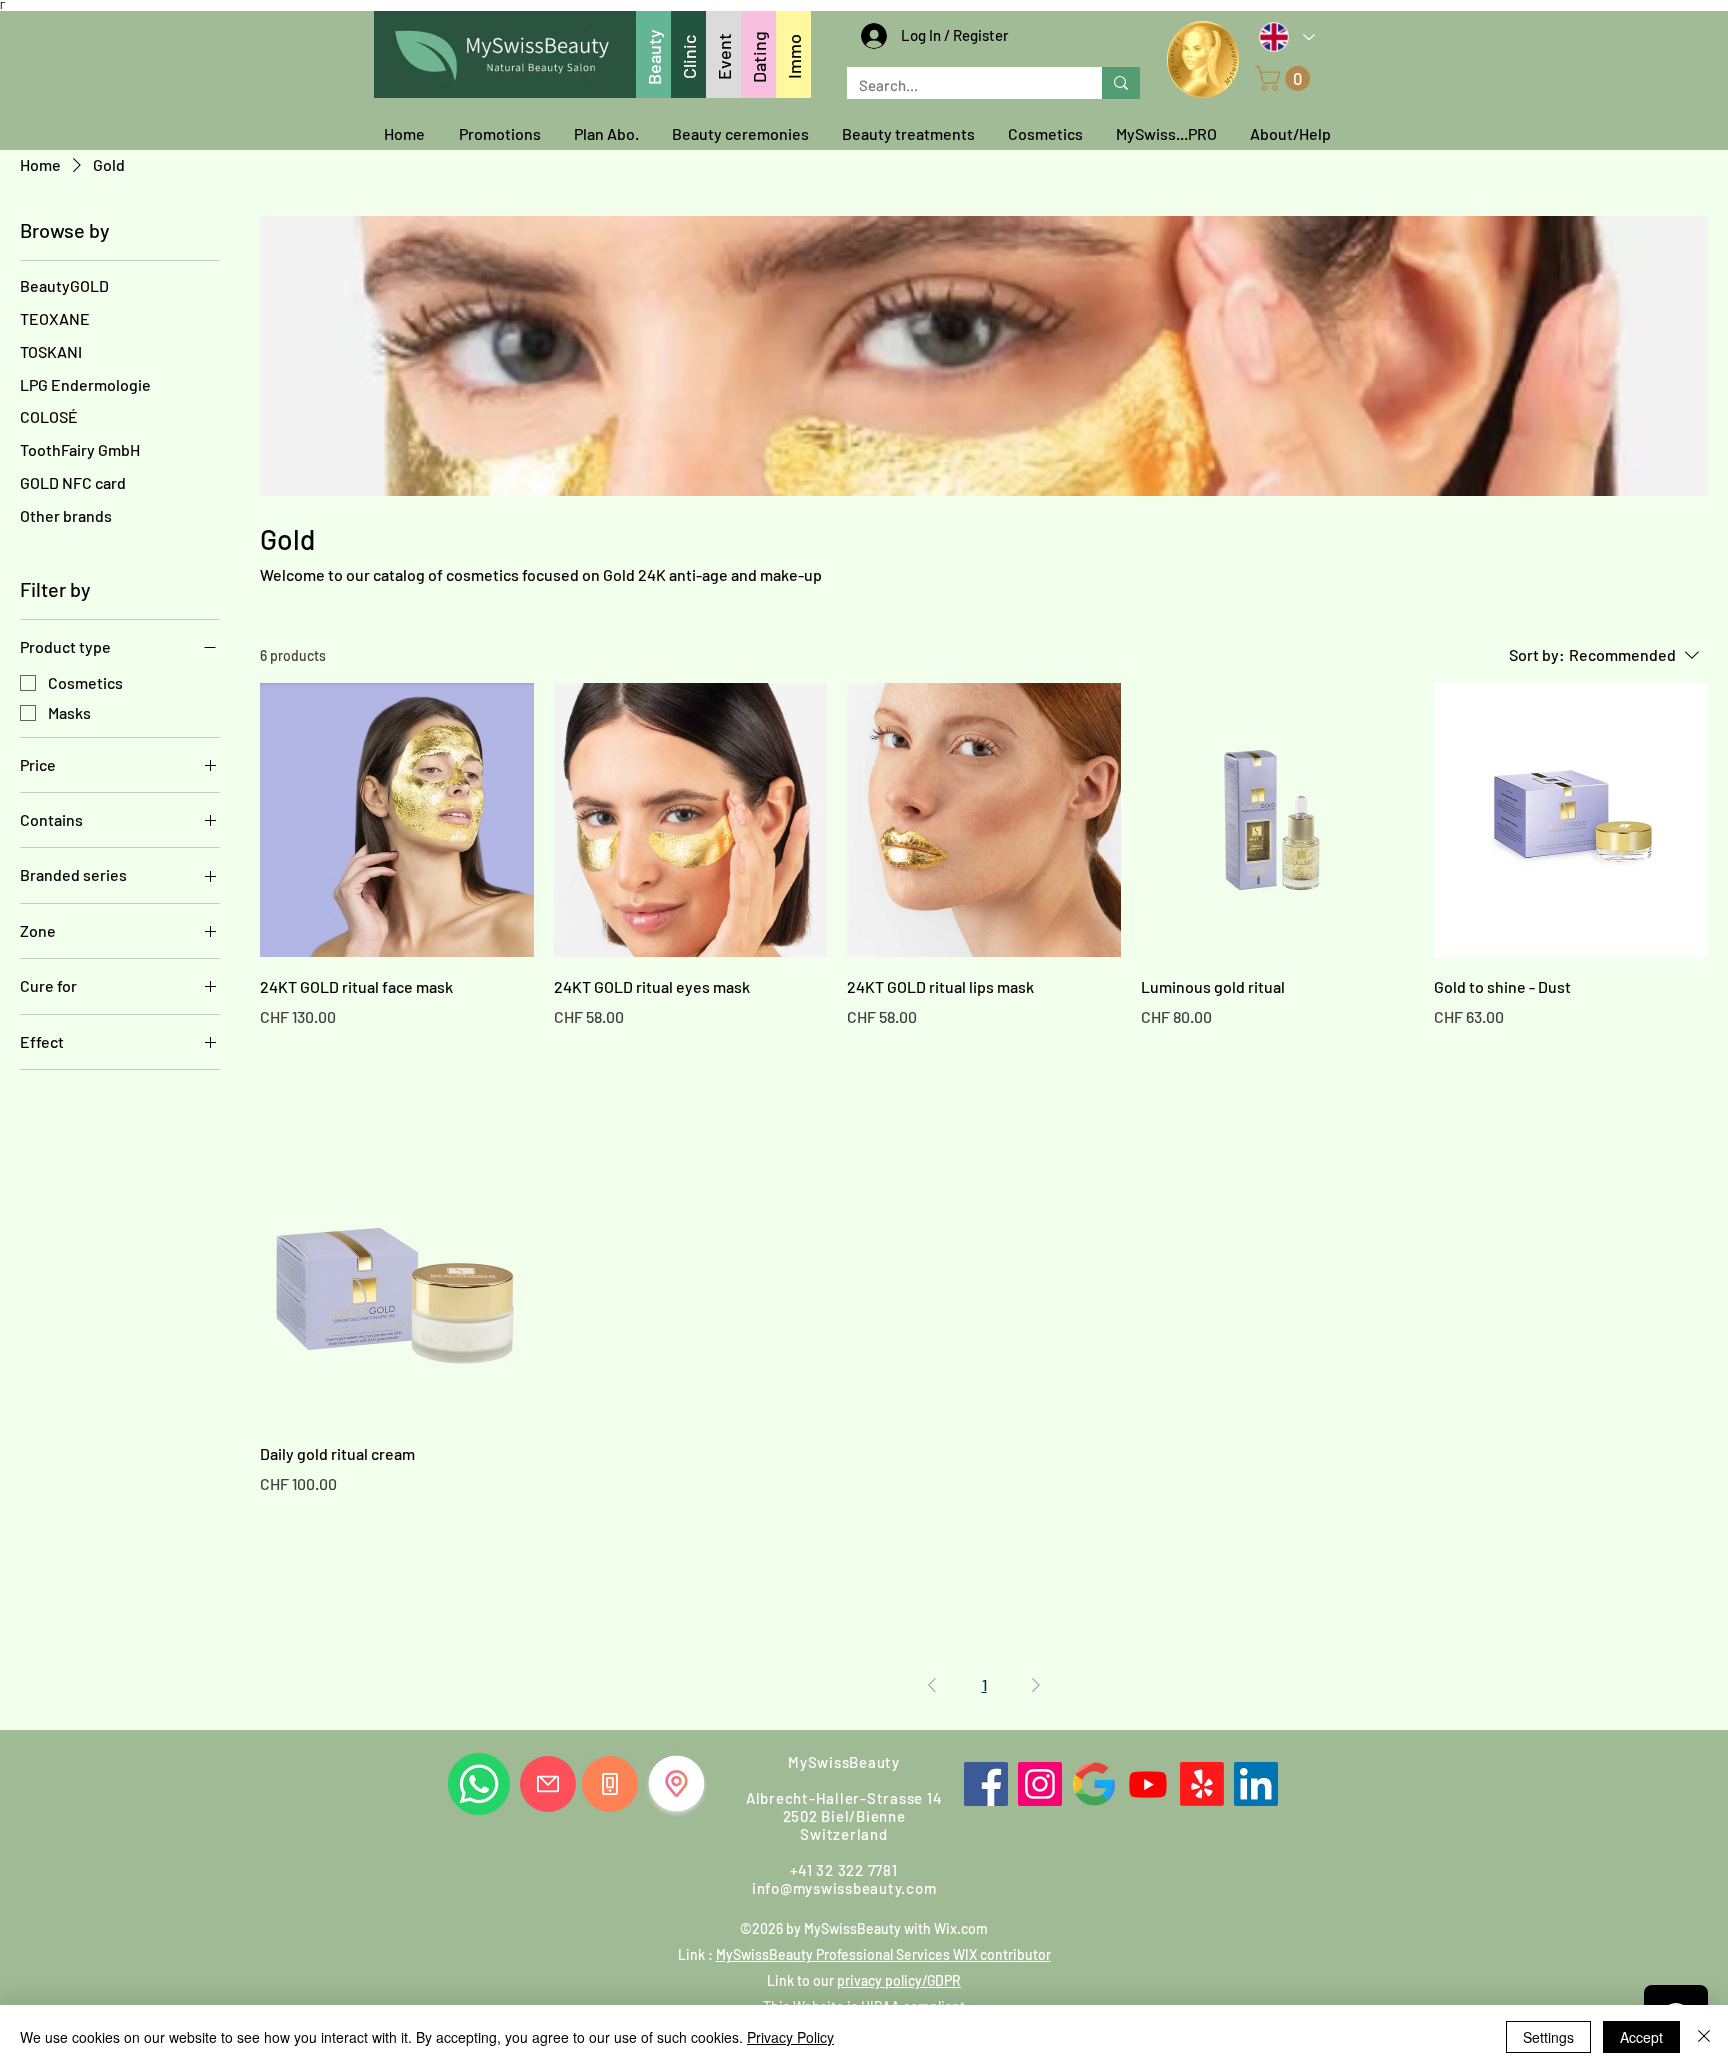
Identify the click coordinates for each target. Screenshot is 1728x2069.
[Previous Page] (932, 1685)
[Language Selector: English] (1286, 36)
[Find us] (676, 1783)
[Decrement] (275, 1059)
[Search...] (1121, 83)
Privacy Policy (790, 2037)
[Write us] (548, 1784)
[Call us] (610, 1784)
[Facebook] (986, 1784)
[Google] (1094, 1784)
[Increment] (517, 1059)
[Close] (1704, 2037)
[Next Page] (1036, 1685)
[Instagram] (1040, 1784)
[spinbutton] (396, 1059)
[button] (1285, 78)
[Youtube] (1148, 1784)
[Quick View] (397, 820)
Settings (1548, 2037)
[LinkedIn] (1256, 1784)
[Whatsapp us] (479, 1784)
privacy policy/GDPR (899, 1980)
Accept (1641, 2037)
